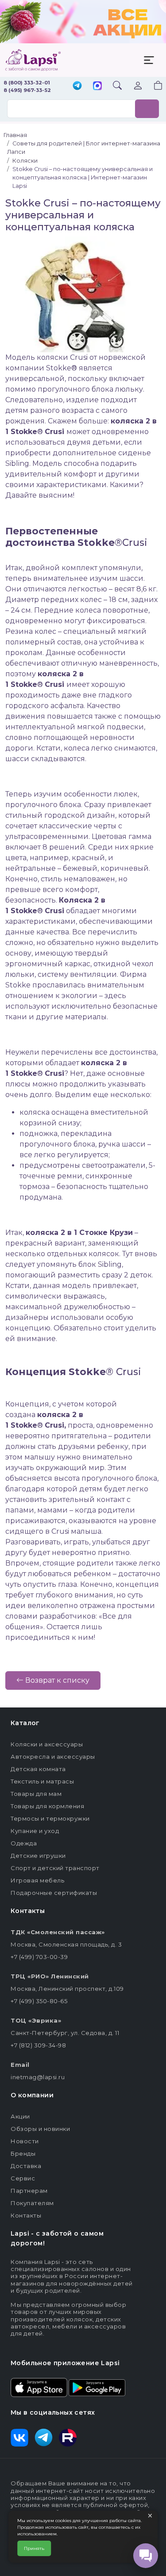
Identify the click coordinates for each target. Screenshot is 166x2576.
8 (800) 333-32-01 (27, 83)
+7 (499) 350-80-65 (39, 2001)
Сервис (23, 2178)
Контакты (26, 2215)
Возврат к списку (56, 1680)
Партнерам (29, 2191)
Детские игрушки (38, 1856)
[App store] (39, 2387)
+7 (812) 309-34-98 (38, 2045)
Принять (34, 2548)
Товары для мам (36, 1794)
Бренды (23, 2153)
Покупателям (32, 2203)
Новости (25, 2141)
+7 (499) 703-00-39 (39, 1957)
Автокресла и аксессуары (53, 1757)
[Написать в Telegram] (77, 86)
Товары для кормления (47, 1806)
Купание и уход (35, 1831)
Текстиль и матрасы (42, 1781)
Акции (20, 2116)
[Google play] (97, 2387)
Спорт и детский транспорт (55, 1868)
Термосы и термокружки (50, 1818)
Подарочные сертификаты (54, 1893)
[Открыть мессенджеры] (146, 2556)
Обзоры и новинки (40, 2129)
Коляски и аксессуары (47, 1744)
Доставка (26, 2166)
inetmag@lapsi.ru (38, 2077)
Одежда (24, 1843)
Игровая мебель (37, 1880)
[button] (153, 86)
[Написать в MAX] (97, 87)
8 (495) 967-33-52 (27, 90)
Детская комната (38, 1769)
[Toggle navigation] (149, 60)
